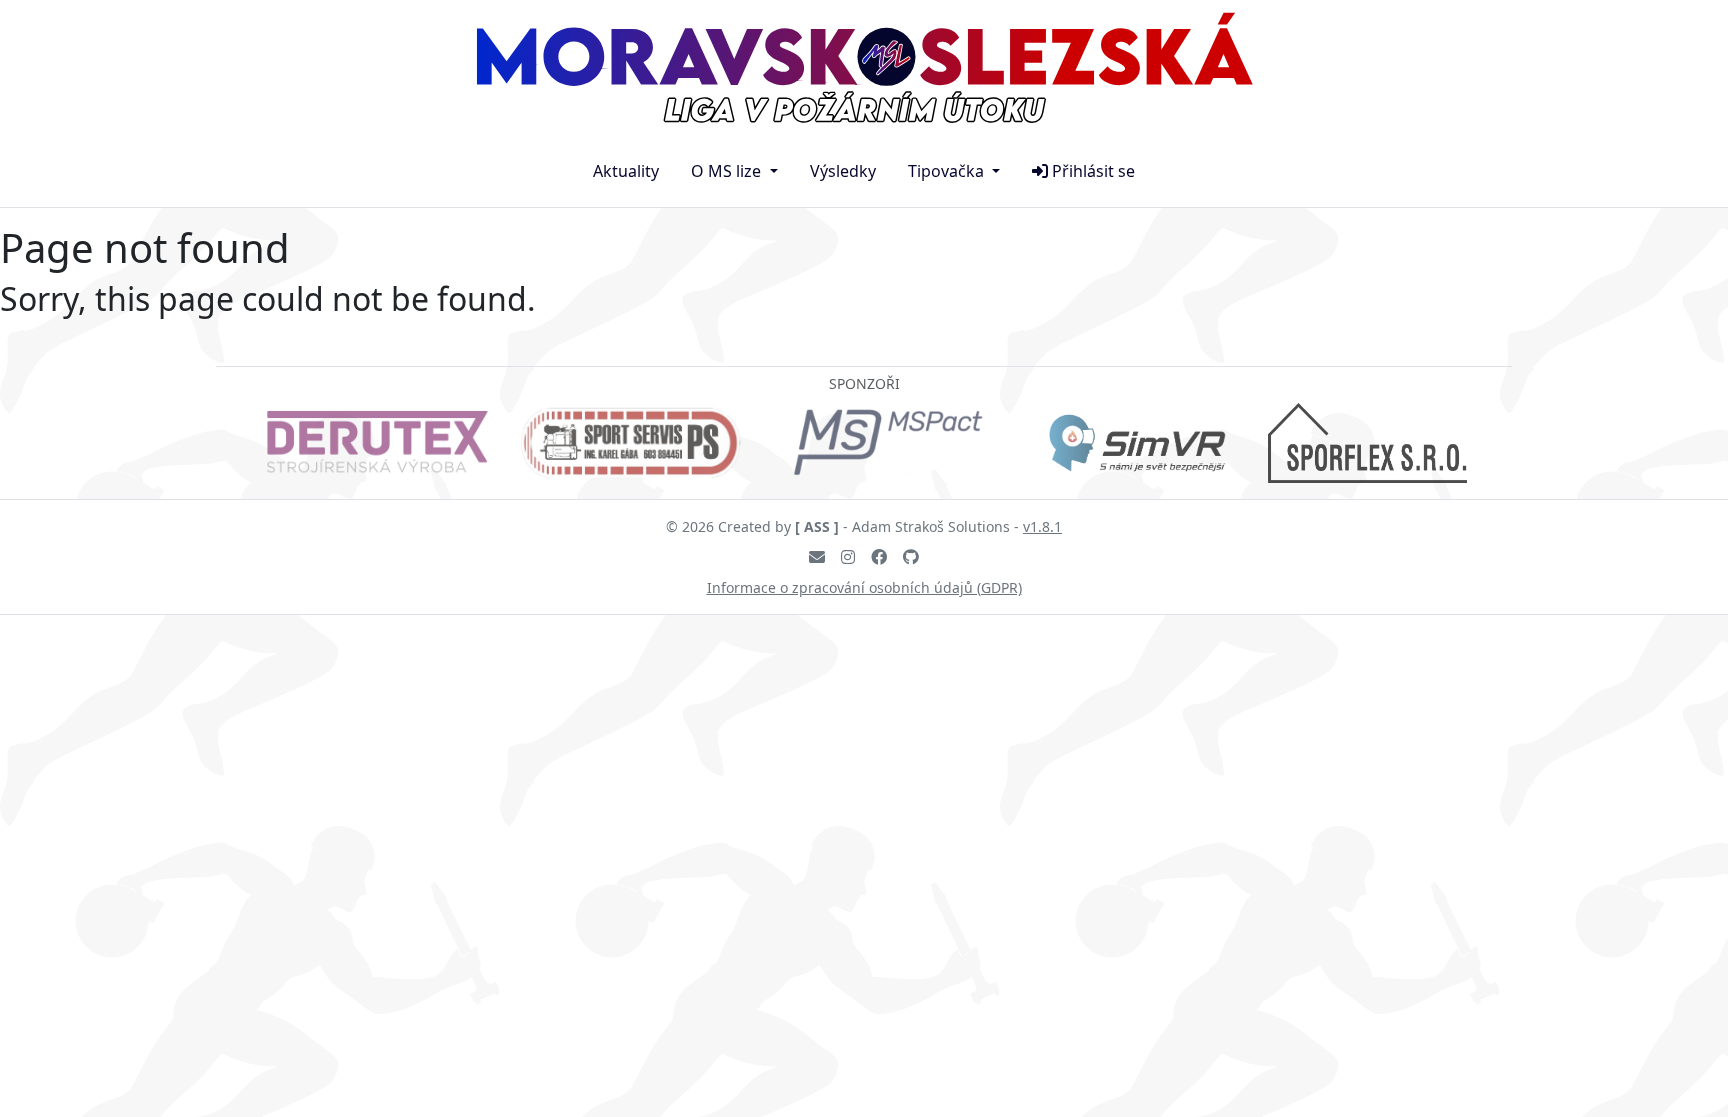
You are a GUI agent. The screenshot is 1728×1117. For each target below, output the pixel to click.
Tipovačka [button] (948, 171)
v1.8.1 (1042, 526)
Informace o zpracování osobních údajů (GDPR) (864, 587)
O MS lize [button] (728, 171)
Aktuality (626, 171)
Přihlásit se (1093, 171)
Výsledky (843, 171)
